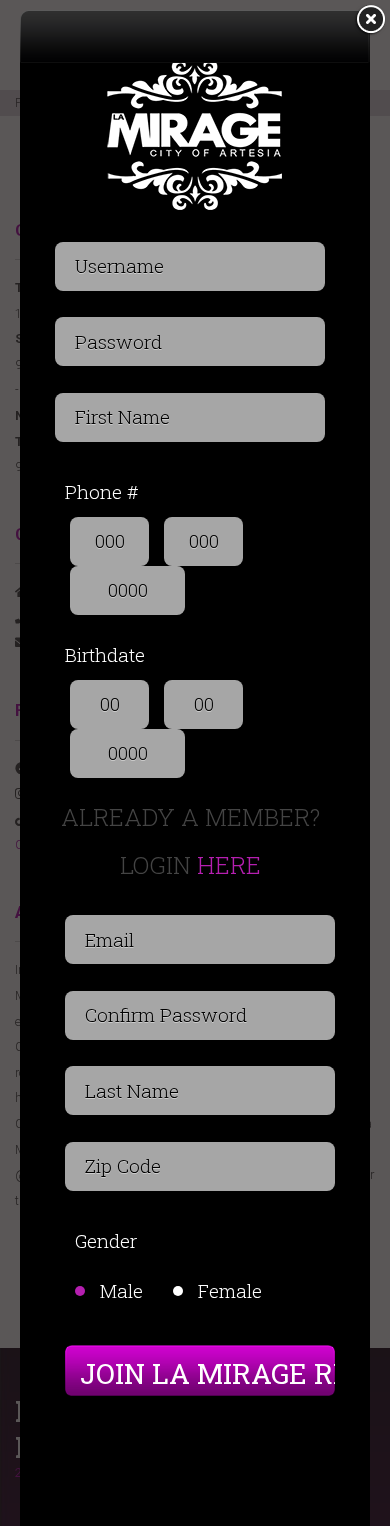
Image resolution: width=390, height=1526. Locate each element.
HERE (229, 865)
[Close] (370, 20)
